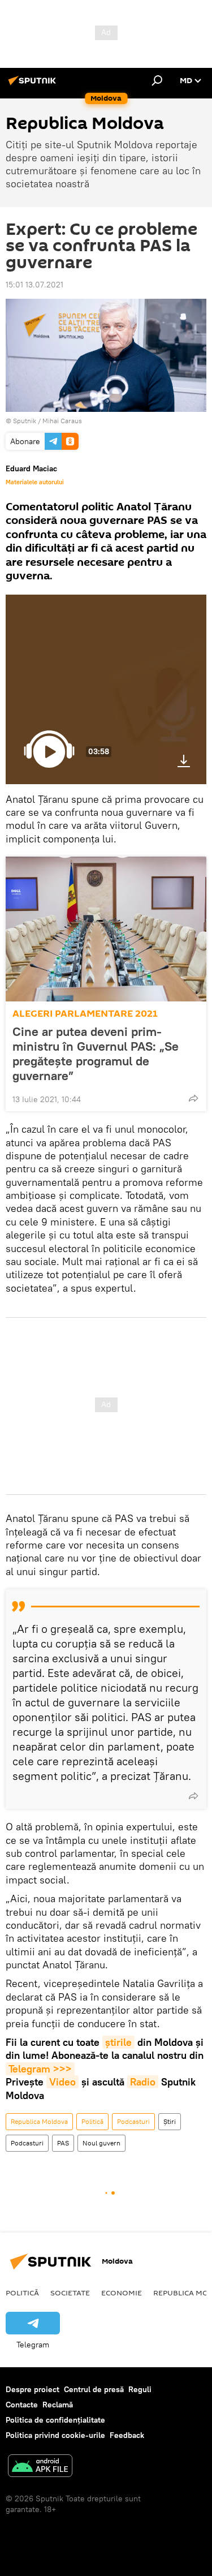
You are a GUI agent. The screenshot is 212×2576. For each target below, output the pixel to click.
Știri (170, 2121)
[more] (193, 1098)
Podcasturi (133, 2121)
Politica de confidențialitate (55, 2420)
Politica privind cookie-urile (55, 2435)
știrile (118, 2042)
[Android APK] (40, 2467)
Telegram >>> (40, 2069)
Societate (70, 2293)
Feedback (127, 2435)
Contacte (22, 2405)
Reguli (140, 2389)
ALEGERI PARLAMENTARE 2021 (85, 1014)
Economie (122, 2293)
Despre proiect (33, 2389)
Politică (92, 2121)
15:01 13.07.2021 (34, 285)
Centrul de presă (94, 2389)
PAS (63, 2143)
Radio (143, 2082)
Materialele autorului (35, 482)
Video (62, 2082)
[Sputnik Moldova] (34, 85)
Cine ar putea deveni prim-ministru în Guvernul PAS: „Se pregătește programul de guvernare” (96, 1053)
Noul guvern (101, 2143)
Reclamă (58, 2405)
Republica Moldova (39, 2121)
